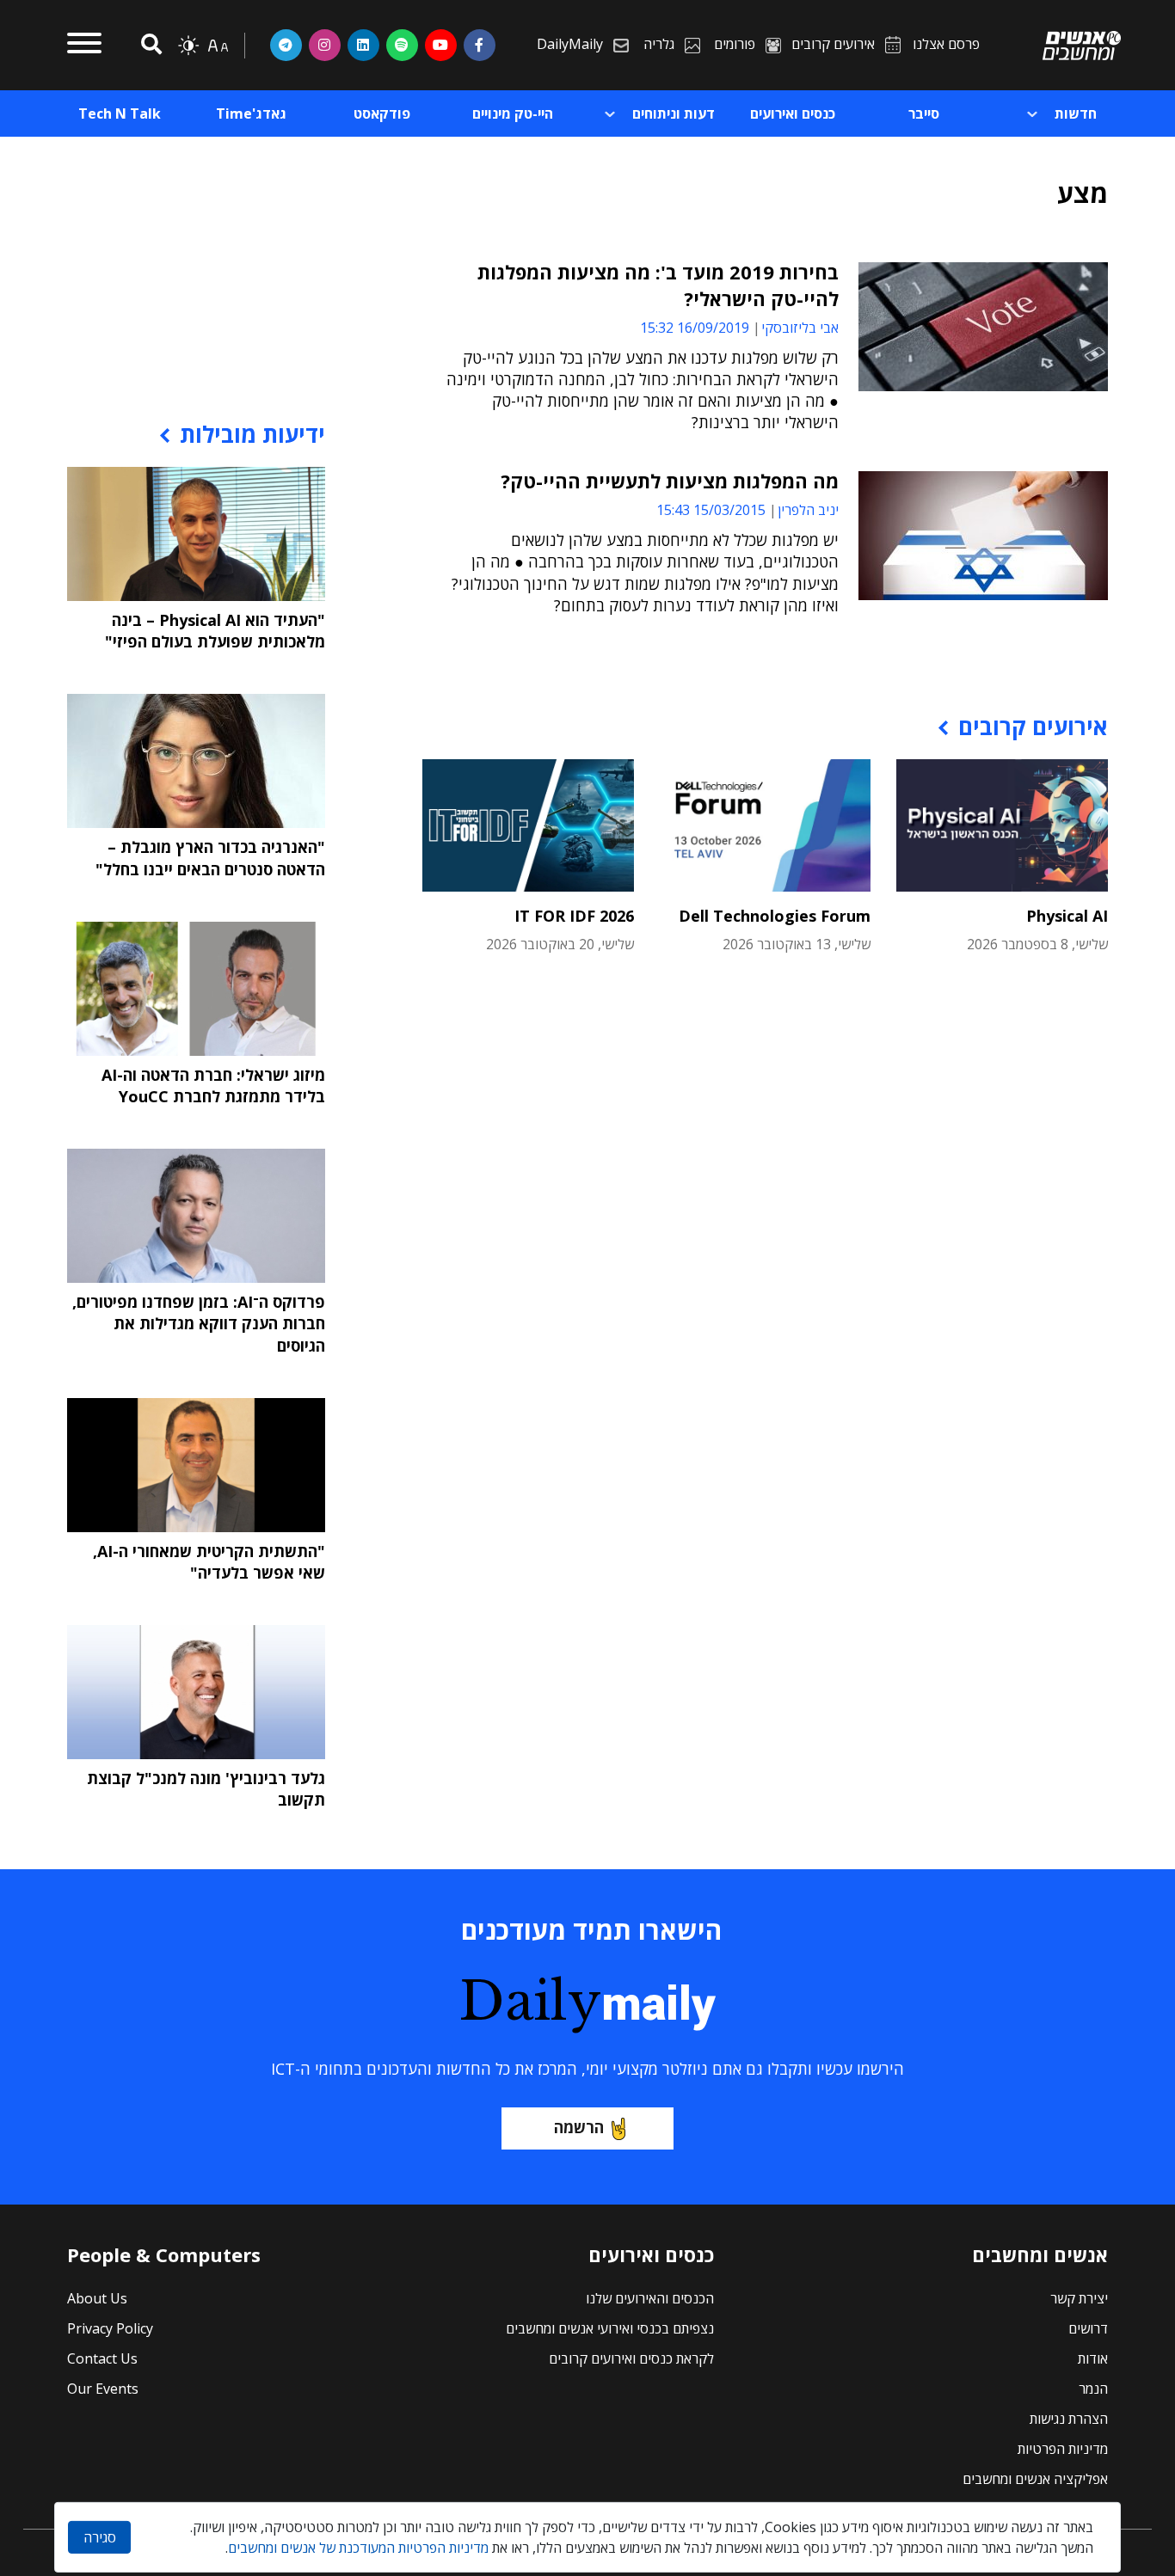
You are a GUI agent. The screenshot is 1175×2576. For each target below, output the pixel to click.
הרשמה (579, 2127)
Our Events (103, 2389)
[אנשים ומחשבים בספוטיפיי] (402, 45)
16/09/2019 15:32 (695, 328)
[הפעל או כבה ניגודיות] (188, 46)
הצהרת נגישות (1069, 2419)
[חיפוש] (149, 45)
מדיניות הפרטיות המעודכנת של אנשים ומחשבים (358, 2548)
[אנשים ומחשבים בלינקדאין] (363, 45)
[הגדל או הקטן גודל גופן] (218, 46)
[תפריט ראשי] (84, 46)
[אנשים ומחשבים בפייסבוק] (480, 45)
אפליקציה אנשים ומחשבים (1035, 2479)
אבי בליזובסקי (800, 328)
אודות (1093, 2358)
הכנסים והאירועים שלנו (650, 2298)
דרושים (1088, 2328)
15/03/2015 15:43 (711, 510)
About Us (97, 2298)
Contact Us (102, 2358)
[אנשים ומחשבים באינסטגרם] (325, 45)
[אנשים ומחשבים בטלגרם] (286, 45)
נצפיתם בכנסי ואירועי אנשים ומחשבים (610, 2328)
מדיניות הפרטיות (1063, 2449)
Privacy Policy (110, 2328)
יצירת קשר (1079, 2298)
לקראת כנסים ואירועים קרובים (631, 2358)
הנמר (1093, 2389)
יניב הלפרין (808, 510)
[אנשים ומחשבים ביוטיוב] (441, 45)
